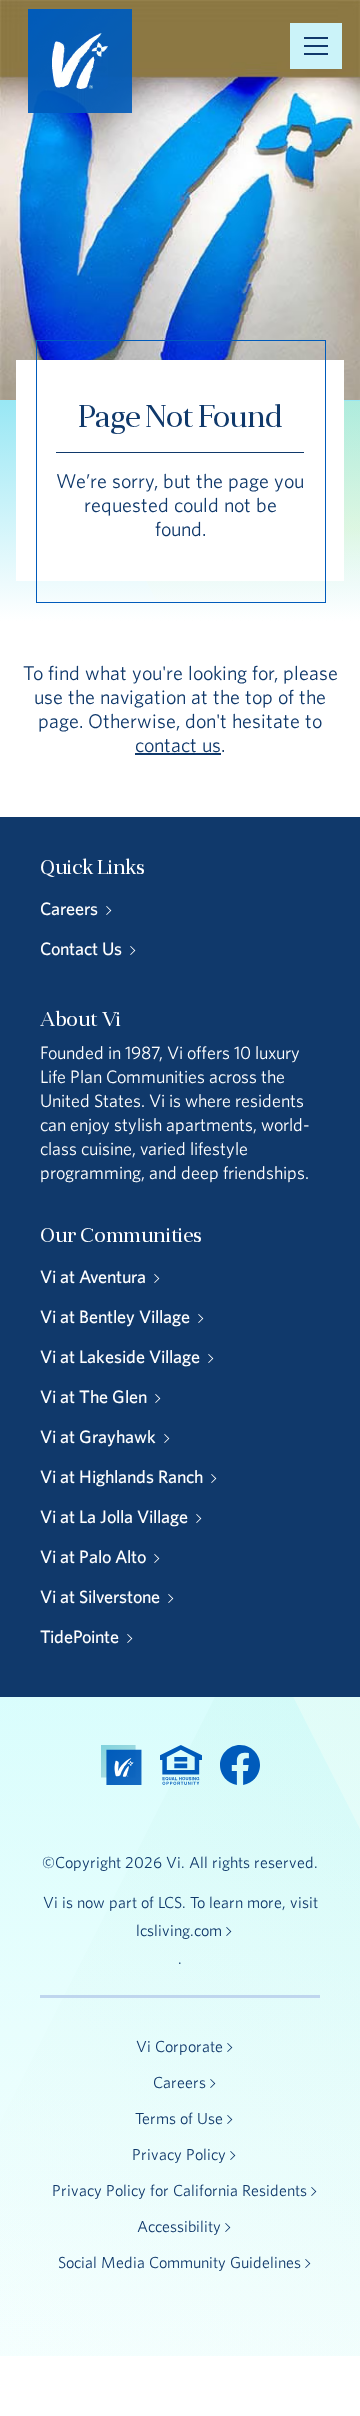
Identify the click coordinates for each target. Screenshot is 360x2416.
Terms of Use (179, 2118)
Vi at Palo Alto (93, 1556)
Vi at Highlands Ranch (121, 1476)
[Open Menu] (316, 46)
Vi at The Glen (93, 1396)
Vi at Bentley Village (115, 1316)
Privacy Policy (179, 2154)
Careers (69, 908)
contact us (178, 744)
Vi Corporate (179, 2046)
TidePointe (79, 1636)
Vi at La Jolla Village (114, 1516)
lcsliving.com (179, 1930)
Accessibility (179, 2226)
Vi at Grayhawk (98, 1436)
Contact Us (81, 948)
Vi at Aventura (93, 1276)
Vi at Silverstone (100, 1596)
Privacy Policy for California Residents (179, 2190)
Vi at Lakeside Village (120, 1356)
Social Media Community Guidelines (179, 2262)
